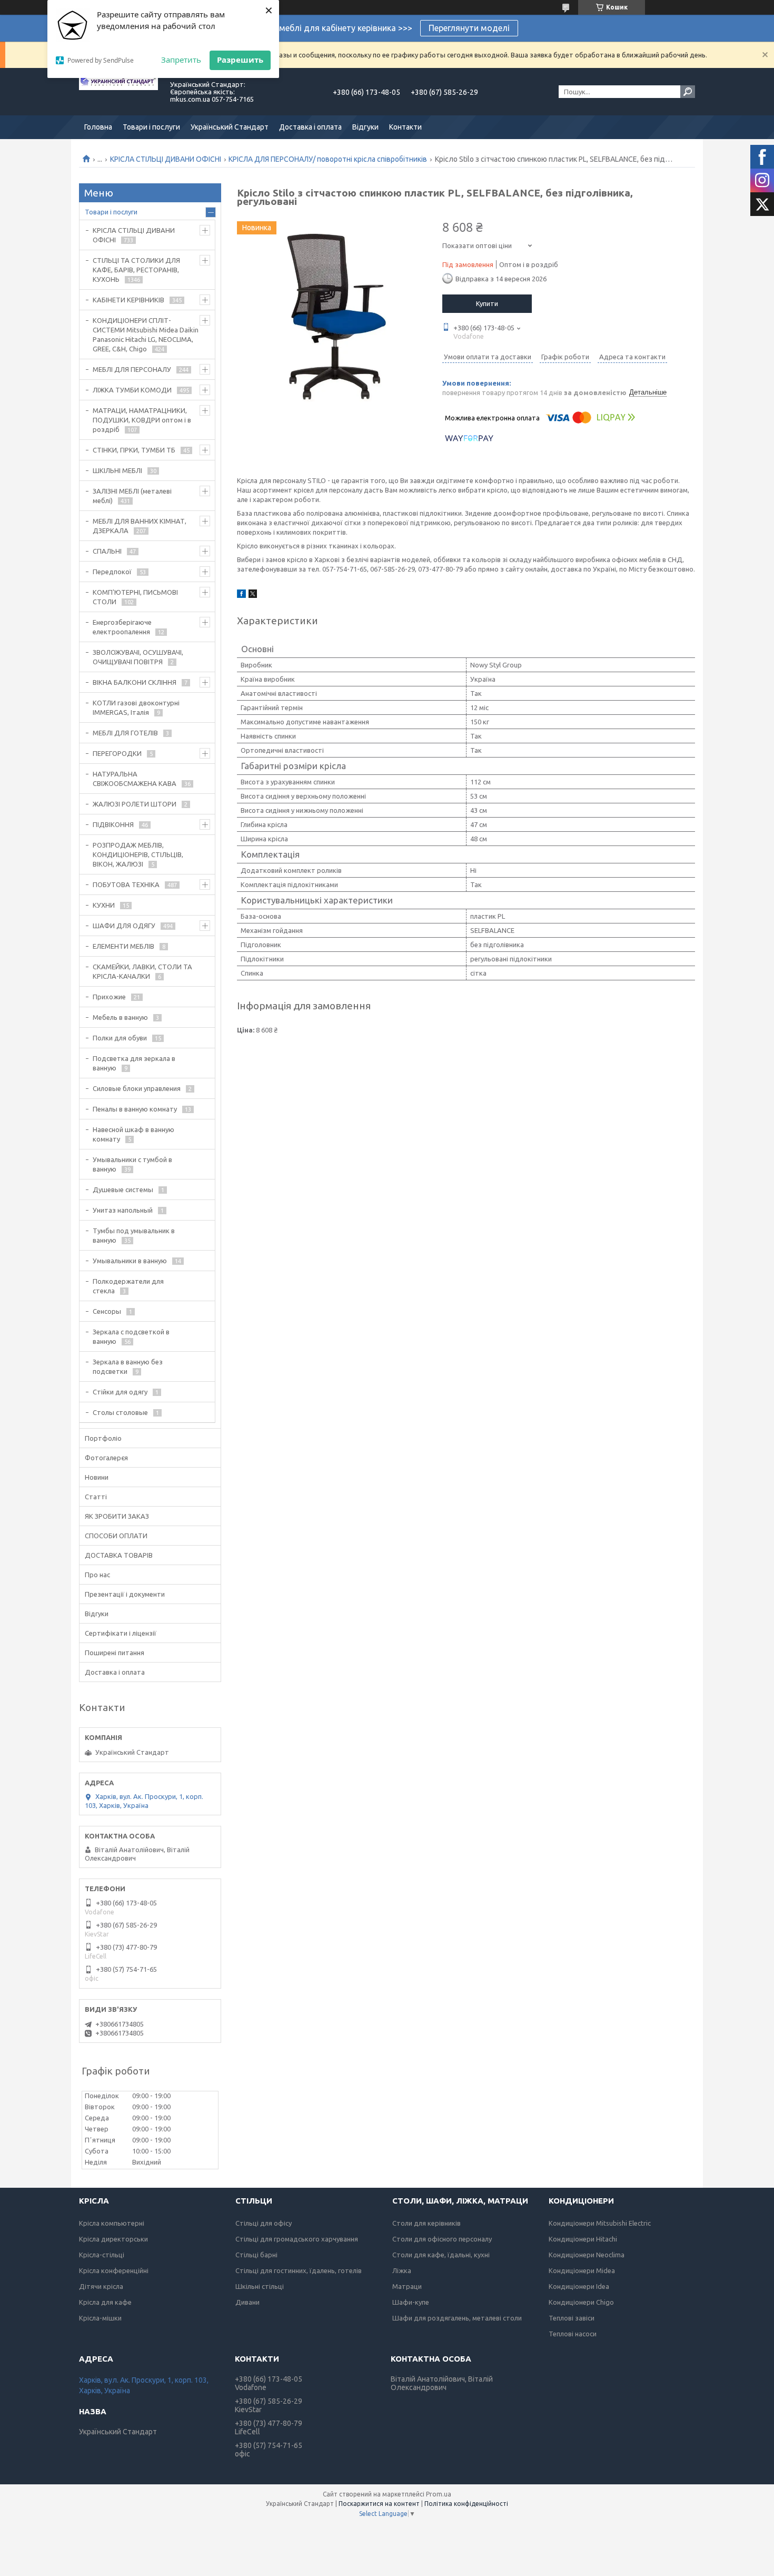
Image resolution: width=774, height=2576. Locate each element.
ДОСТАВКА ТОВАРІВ (119, 1555)
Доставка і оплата (310, 127)
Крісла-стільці (102, 2255)
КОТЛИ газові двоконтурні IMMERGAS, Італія (136, 707)
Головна (98, 127)
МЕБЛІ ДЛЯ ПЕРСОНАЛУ (132, 369)
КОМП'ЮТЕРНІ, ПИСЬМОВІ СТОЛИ (135, 597)
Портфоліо (103, 1438)
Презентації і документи (125, 1594)
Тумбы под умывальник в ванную (134, 1235)
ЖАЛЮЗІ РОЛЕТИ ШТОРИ (135, 804)
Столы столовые (120, 1412)
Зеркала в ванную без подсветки (128, 1366)
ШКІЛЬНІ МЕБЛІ (117, 470)
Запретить (181, 60)
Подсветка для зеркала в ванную (134, 1063)
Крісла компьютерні (112, 2223)
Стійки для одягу (120, 1392)
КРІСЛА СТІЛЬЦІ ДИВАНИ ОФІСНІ (166, 159)
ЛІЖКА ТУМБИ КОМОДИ (132, 390)
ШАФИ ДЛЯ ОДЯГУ (124, 926)
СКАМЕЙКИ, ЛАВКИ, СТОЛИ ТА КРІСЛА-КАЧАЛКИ (142, 971)
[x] (253, 595)
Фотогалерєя (106, 1458)
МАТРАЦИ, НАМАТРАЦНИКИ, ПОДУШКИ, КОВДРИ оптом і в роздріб (142, 420)
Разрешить (240, 60)
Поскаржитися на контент (379, 2504)
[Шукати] (688, 92)
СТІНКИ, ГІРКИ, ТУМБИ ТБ (134, 450)
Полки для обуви (120, 1038)
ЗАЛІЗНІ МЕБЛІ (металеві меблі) (132, 496)
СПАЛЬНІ (107, 551)
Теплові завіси (572, 2318)
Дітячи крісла (101, 2286)
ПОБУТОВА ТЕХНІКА (126, 884)
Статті (96, 1497)
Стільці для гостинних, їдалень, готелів (299, 2270)
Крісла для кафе (105, 2302)
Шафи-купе (411, 2302)
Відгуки (365, 127)
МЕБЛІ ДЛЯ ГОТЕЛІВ (125, 733)
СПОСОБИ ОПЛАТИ (116, 1536)
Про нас (97, 1575)
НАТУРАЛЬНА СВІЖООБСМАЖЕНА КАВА (135, 779)
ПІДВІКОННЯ (113, 824)
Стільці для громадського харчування (297, 2239)
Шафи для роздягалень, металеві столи (457, 2318)
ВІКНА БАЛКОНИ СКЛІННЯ (135, 682)
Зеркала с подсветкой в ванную (131, 1336)
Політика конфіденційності (466, 2504)
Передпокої (112, 572)
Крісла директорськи (113, 2239)
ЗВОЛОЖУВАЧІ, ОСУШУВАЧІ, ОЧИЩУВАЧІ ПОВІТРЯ (138, 657)
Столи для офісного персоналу (442, 2239)
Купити (487, 303)
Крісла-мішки (100, 2318)
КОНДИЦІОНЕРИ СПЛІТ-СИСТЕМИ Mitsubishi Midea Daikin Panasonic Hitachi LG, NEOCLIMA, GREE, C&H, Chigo (146, 335)
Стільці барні (256, 2255)
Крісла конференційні (114, 2270)
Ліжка (402, 2270)
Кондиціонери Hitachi (583, 2239)
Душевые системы (123, 1189)
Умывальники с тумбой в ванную (132, 1164)
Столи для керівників (426, 2223)
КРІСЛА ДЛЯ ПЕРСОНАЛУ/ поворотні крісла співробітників (328, 159)
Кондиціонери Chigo (581, 2302)
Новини (97, 1477)
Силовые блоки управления (137, 1088)
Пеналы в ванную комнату (135, 1109)
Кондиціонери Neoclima (587, 2255)
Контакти (405, 127)
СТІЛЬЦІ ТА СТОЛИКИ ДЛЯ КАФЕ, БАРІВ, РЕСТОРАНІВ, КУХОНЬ (136, 270)
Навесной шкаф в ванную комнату (133, 1134)
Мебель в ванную (120, 1017)
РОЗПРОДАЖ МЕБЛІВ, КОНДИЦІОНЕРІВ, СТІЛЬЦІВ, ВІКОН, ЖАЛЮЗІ (138, 854)
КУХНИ (104, 905)
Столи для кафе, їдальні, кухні (441, 2255)
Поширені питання (115, 1653)
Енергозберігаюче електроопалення (122, 627)
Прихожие (109, 997)
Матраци (407, 2286)
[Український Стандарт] (118, 92)
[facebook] (241, 595)
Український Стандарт (230, 127)
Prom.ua (439, 2494)
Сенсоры (107, 1311)
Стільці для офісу (264, 2223)
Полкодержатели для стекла (128, 1286)
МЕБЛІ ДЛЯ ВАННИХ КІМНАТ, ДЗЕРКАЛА (140, 526)
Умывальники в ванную (130, 1261)
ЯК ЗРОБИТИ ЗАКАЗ (117, 1516)
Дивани (247, 2302)
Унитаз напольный (123, 1210)
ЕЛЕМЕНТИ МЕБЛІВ (123, 946)
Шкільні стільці (260, 2286)
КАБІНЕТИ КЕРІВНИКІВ (128, 300)
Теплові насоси (573, 2334)
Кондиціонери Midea (582, 2270)
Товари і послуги (151, 127)
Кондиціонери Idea (579, 2286)
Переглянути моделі (469, 28)
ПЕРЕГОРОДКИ (117, 753)
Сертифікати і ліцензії (121, 1633)
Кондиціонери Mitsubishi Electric (600, 2223)
